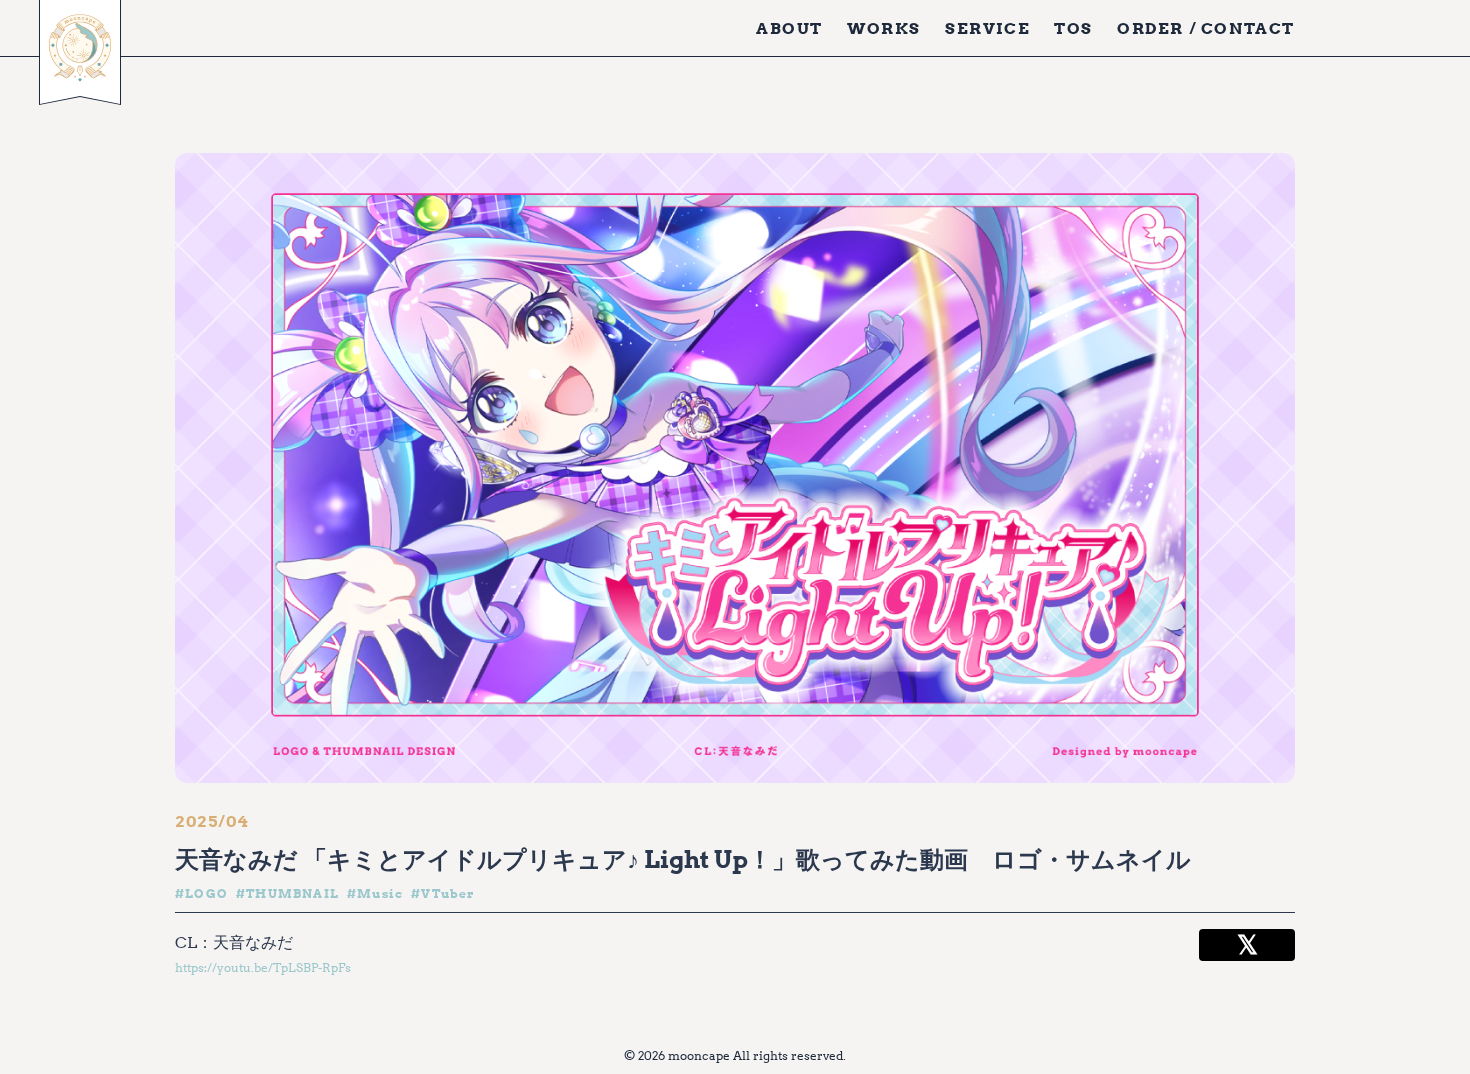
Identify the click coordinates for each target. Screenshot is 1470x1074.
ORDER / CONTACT (1206, 28)
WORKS (884, 28)
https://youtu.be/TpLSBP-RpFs (263, 967)
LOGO (206, 893)
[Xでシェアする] (1247, 945)
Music (380, 893)
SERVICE (987, 28)
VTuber (448, 893)
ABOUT (789, 28)
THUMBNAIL (292, 893)
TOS (1073, 28)
